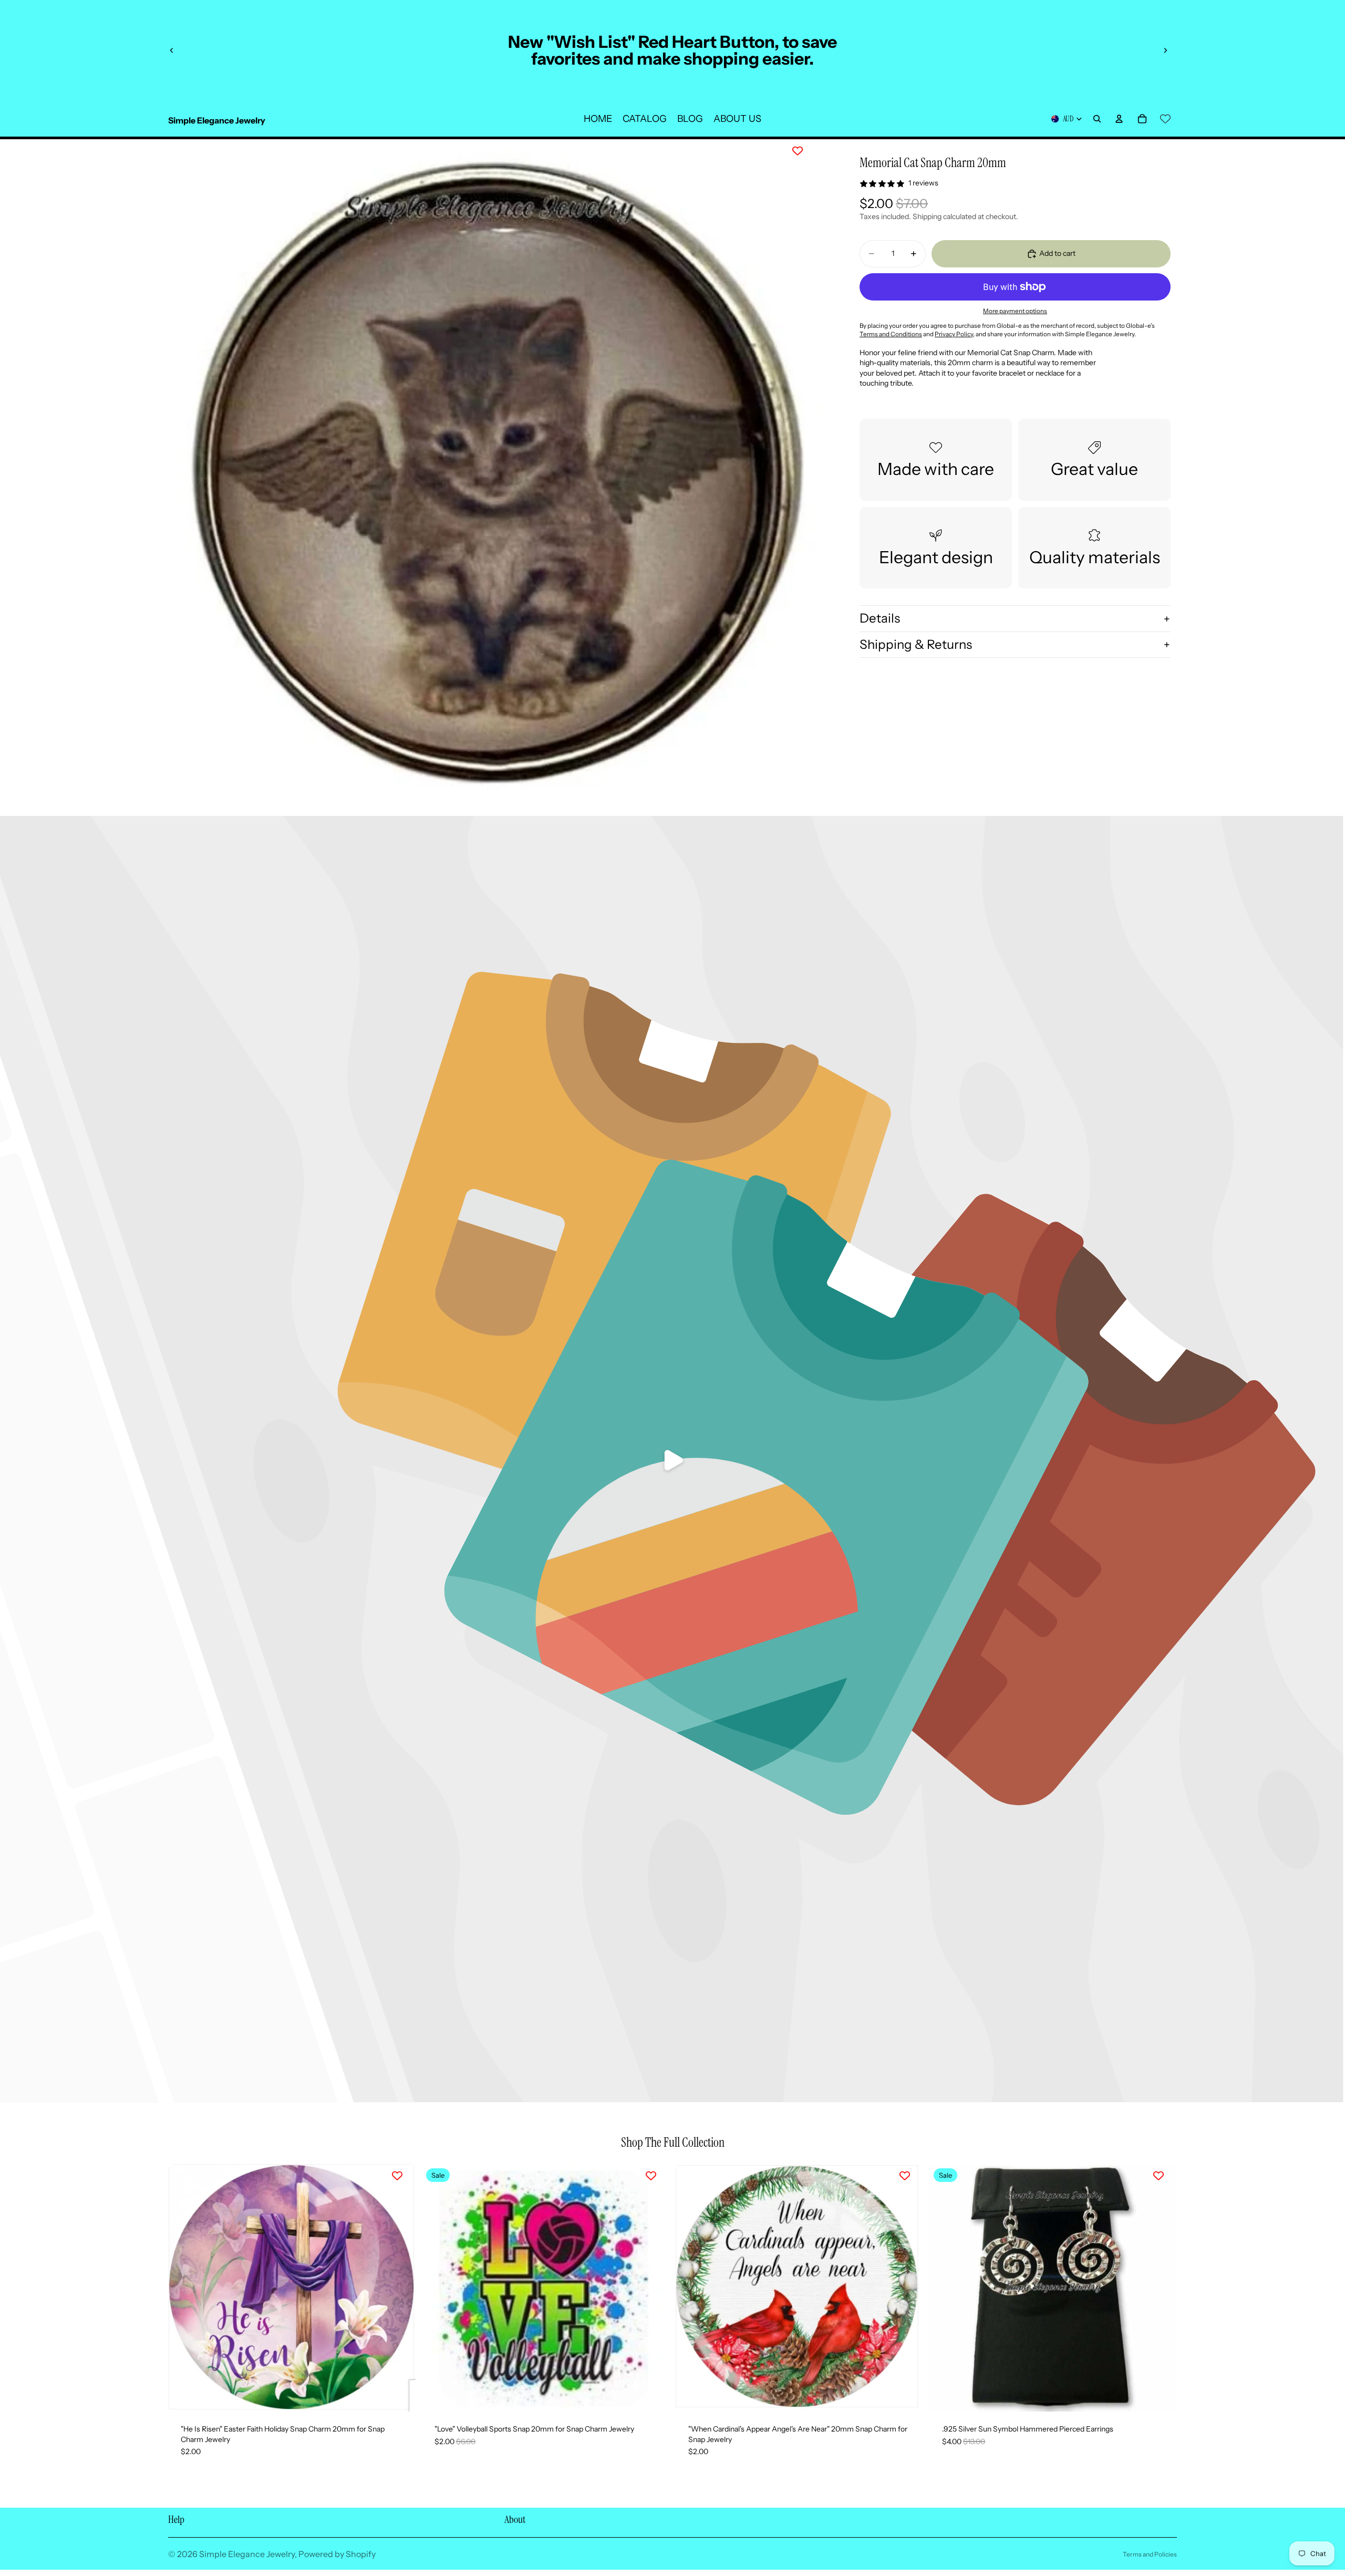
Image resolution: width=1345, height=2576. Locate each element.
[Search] (1097, 119)
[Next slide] (1165, 50)
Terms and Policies (1150, 2554)
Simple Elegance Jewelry (247, 2554)
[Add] (399, 2395)
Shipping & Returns (916, 644)
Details (880, 618)
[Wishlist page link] (1165, 119)
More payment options (1015, 311)
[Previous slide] (172, 50)
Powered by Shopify (337, 2554)
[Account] (1119, 119)
